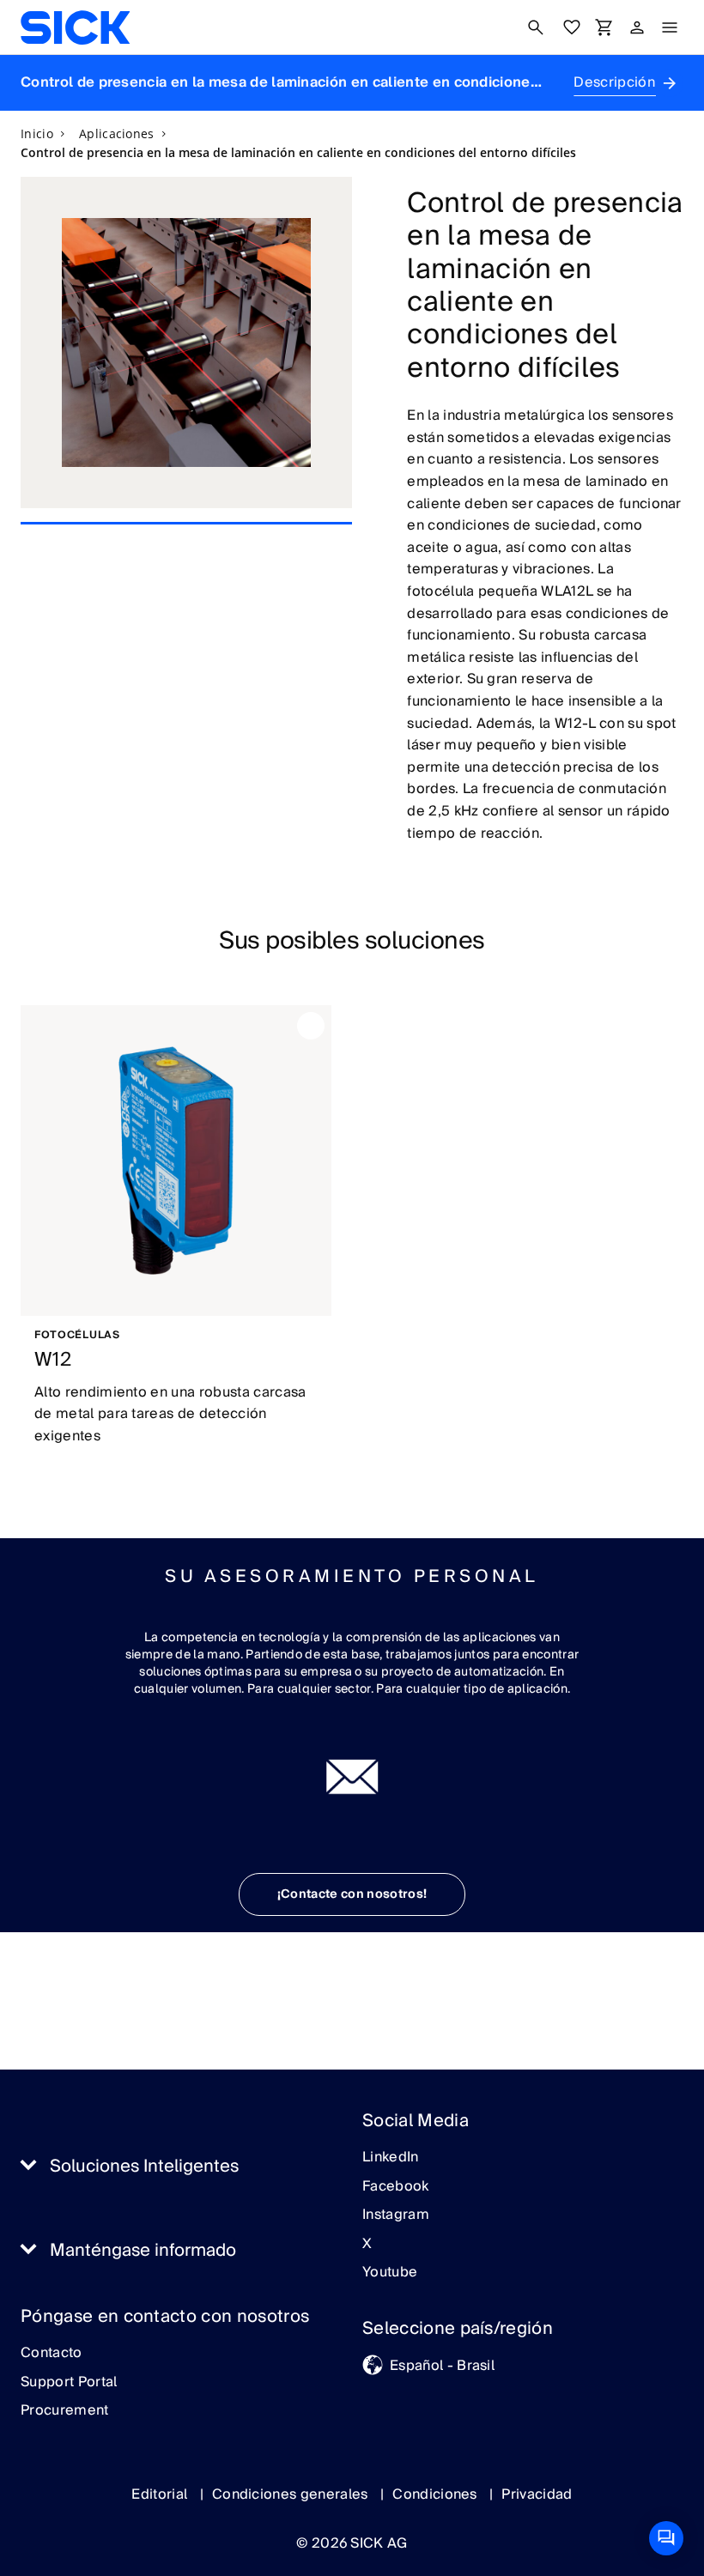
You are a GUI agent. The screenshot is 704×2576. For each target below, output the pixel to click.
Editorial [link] (161, 2494)
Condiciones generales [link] (292, 2494)
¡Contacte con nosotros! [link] (352, 1894)
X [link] (367, 2245)
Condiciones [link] (437, 2494)
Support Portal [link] (69, 2383)
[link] (75, 27)
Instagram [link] (396, 2215)
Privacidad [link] (537, 2494)
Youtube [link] (390, 2273)
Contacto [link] (52, 2354)
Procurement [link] (65, 2411)
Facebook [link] (396, 2187)
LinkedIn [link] (391, 2158)
